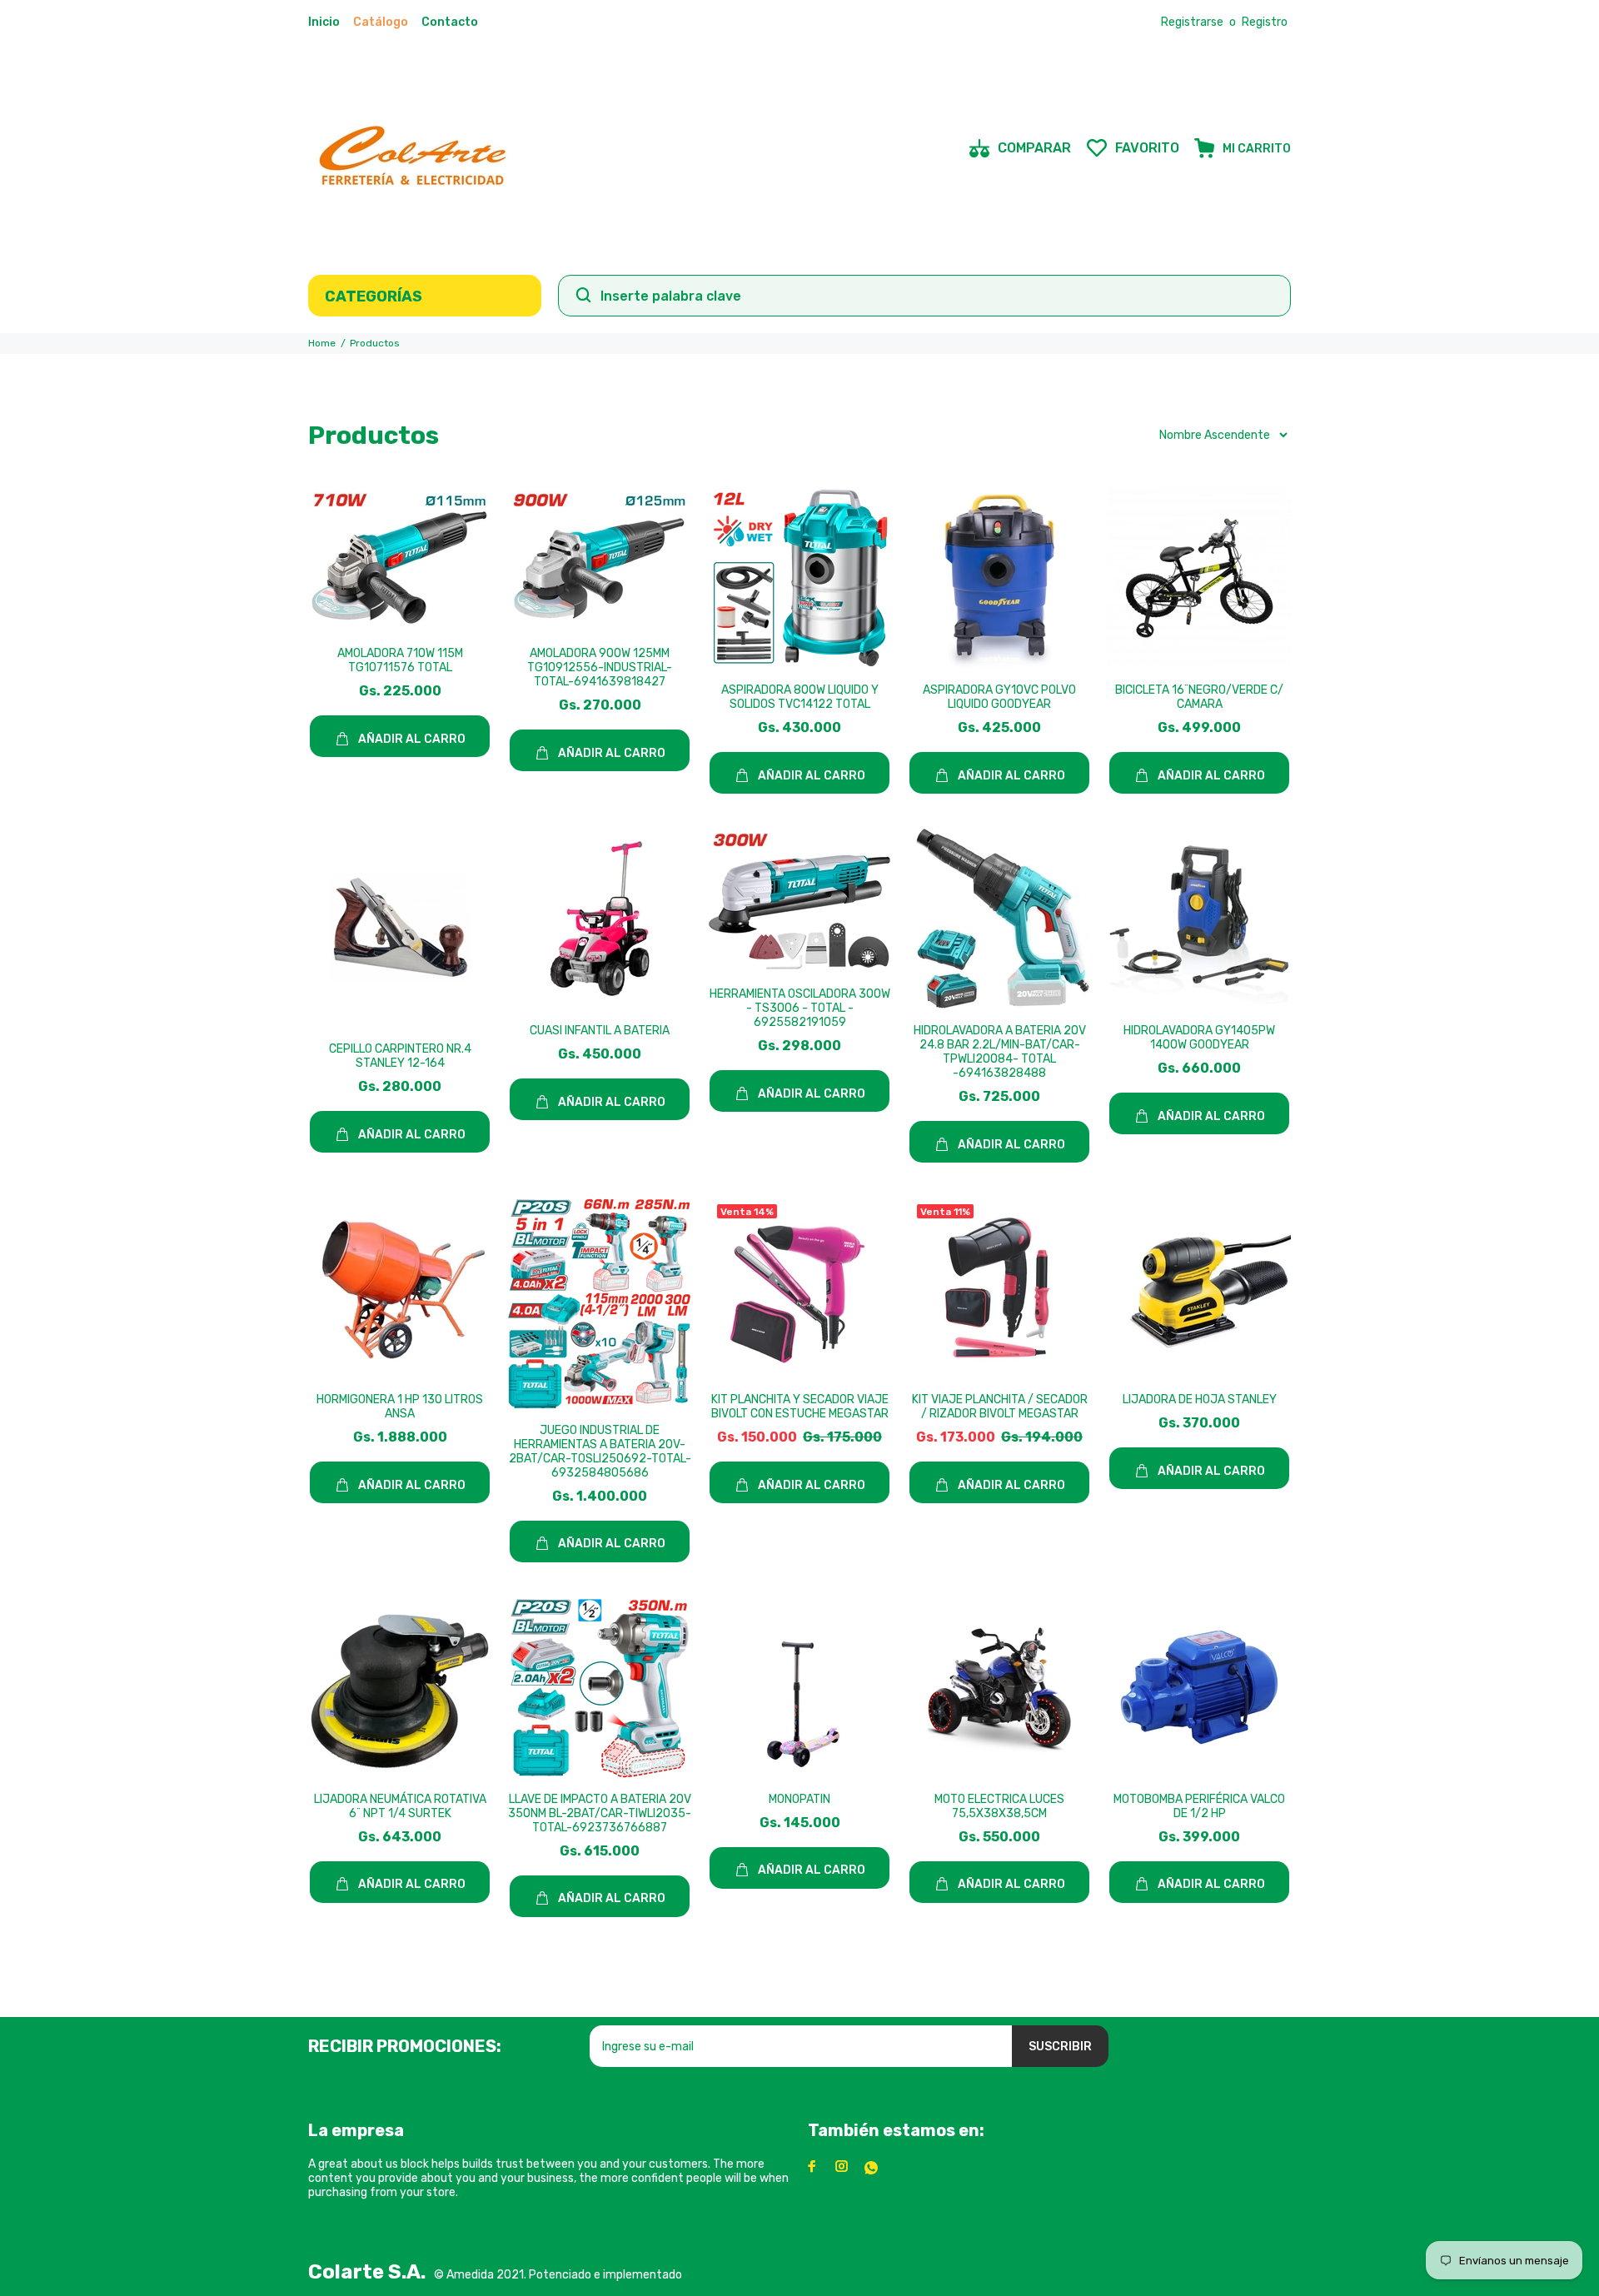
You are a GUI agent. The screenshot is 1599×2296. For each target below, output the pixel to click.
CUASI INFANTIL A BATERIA (600, 1031)
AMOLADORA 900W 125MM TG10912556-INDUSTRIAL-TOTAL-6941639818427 (600, 667)
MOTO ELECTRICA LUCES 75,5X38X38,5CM (999, 1806)
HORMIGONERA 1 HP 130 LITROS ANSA (400, 1407)
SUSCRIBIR (1060, 2047)
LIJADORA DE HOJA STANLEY (1200, 1400)
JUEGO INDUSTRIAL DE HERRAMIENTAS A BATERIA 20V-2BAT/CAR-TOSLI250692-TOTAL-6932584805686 (600, 1452)
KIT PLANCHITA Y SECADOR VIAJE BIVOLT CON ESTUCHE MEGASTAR (800, 1407)
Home (322, 343)
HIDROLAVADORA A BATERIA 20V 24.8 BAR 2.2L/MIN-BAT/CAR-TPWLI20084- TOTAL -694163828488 (1000, 1052)
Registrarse (1192, 22)
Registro (1265, 22)
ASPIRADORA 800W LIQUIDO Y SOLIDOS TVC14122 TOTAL (800, 697)
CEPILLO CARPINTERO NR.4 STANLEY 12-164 (400, 1056)
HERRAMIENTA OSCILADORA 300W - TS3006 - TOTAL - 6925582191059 (800, 1008)
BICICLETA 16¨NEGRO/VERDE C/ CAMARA (1199, 697)
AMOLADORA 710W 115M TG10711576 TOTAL (400, 660)
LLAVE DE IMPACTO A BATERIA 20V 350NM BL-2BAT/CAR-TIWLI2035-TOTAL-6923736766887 (600, 1813)
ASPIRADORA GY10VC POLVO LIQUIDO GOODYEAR (999, 697)
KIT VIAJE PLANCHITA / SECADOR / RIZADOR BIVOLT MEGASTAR (1000, 1407)
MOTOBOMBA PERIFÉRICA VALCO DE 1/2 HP (1199, 1806)
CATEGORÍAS (374, 296)
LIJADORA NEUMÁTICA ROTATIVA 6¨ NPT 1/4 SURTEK (400, 1806)
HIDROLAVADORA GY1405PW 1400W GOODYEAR (1199, 1038)
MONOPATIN (799, 1799)
